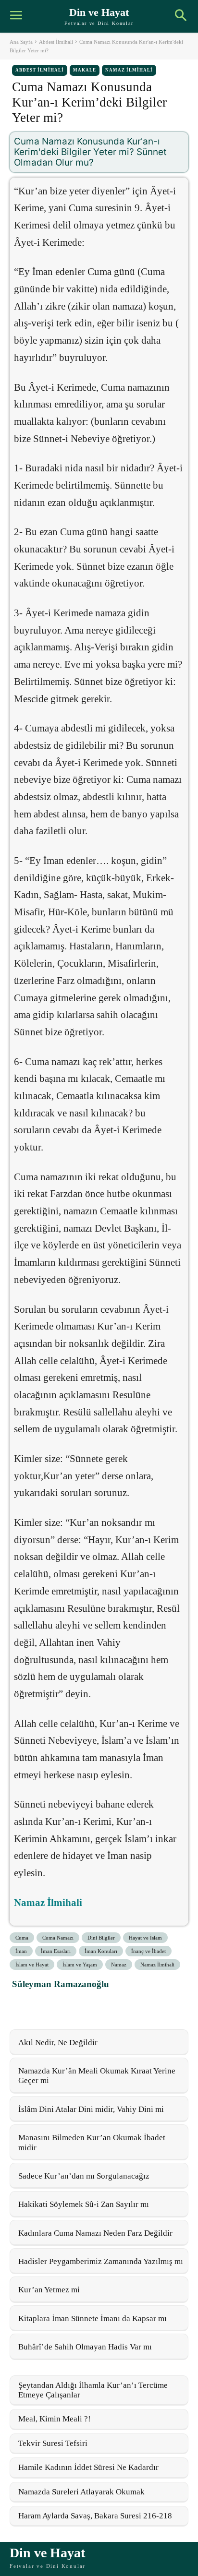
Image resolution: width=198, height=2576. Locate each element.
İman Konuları (101, 1951)
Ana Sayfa (21, 42)
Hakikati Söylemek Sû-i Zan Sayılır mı (84, 2204)
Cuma (22, 1938)
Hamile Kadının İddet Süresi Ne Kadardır (88, 2467)
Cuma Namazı (58, 1938)
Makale (85, 70)
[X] (45, 2005)
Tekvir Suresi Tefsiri (53, 2443)
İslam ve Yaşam (80, 1965)
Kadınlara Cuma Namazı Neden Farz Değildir (95, 2233)
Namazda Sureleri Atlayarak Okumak (81, 2492)
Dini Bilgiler (101, 1938)
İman (21, 1951)
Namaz (119, 1965)
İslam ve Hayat (32, 1965)
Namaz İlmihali (129, 70)
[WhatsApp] (67, 2005)
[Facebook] (23, 2005)
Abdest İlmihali (56, 42)
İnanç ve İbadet (148, 1951)
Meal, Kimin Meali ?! (55, 2419)
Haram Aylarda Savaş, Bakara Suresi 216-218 (95, 2516)
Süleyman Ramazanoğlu (61, 1984)
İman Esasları (56, 1951)
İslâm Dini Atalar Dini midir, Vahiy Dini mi (91, 2109)
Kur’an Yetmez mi (49, 2290)
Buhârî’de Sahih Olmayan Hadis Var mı (85, 2347)
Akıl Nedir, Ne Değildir (58, 2043)
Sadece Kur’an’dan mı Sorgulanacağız (84, 2176)
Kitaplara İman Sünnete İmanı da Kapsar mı (93, 2318)
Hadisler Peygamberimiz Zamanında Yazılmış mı (101, 2261)
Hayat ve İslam (145, 1938)
